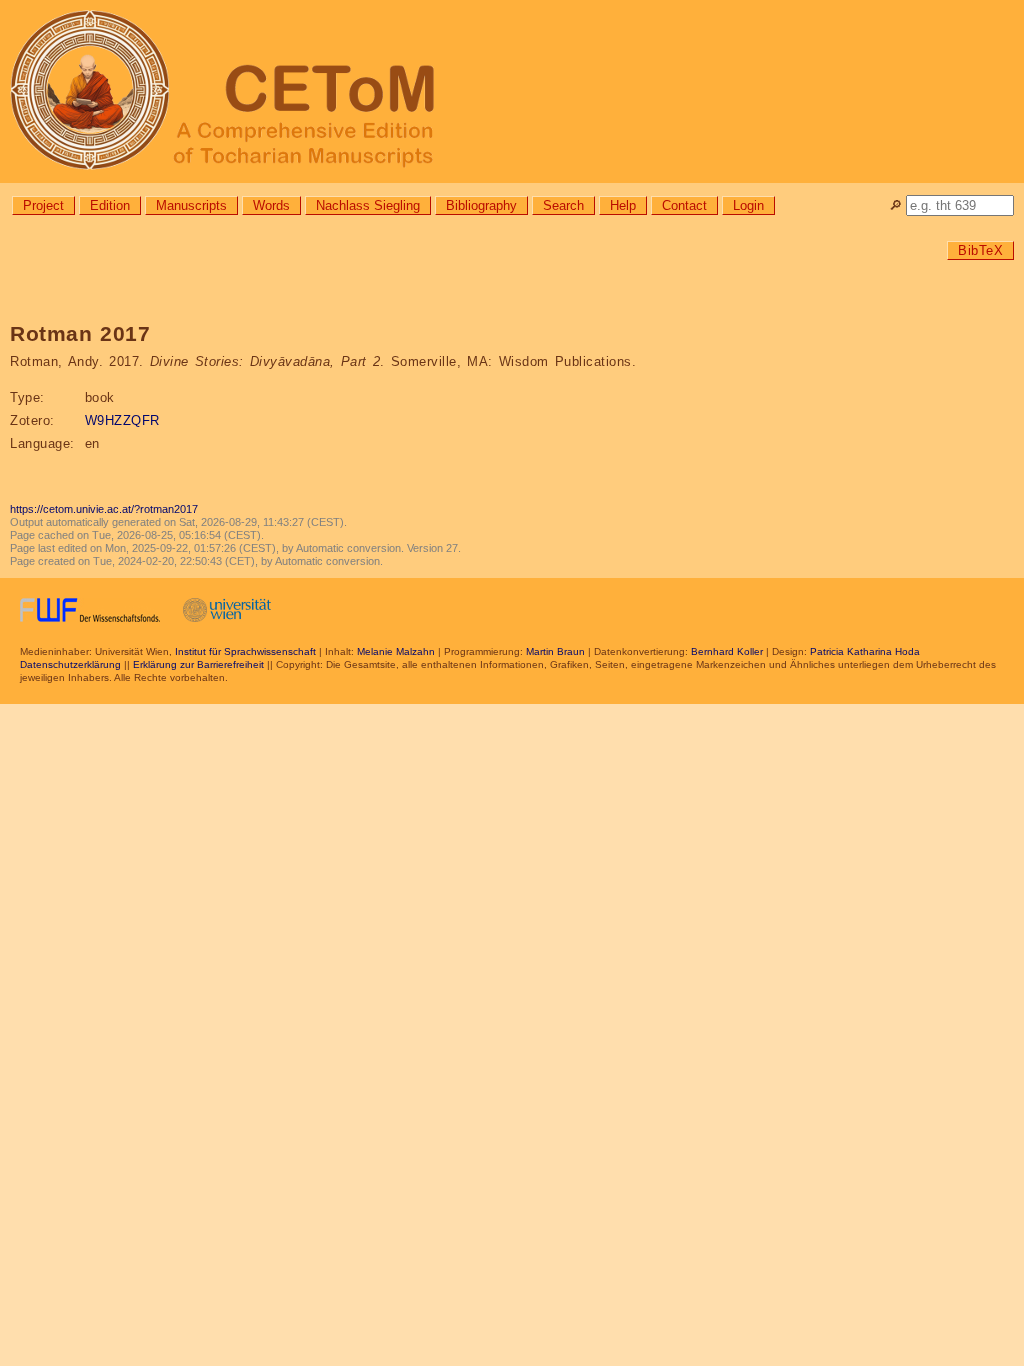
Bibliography (481, 205)
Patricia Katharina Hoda (865, 651)
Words (271, 205)
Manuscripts (191, 205)
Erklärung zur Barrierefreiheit (198, 664)
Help (623, 205)
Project (43, 205)
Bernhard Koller (727, 651)
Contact (684, 205)
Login (748, 205)
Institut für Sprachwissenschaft (245, 651)
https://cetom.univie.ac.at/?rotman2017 (104, 509)
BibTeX (980, 250)
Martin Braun (555, 651)
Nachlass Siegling (368, 205)
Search (563, 205)
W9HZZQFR (122, 420)
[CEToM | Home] (512, 91)
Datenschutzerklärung (70, 664)
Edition (110, 205)
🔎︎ (895, 205)
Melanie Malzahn (396, 651)
